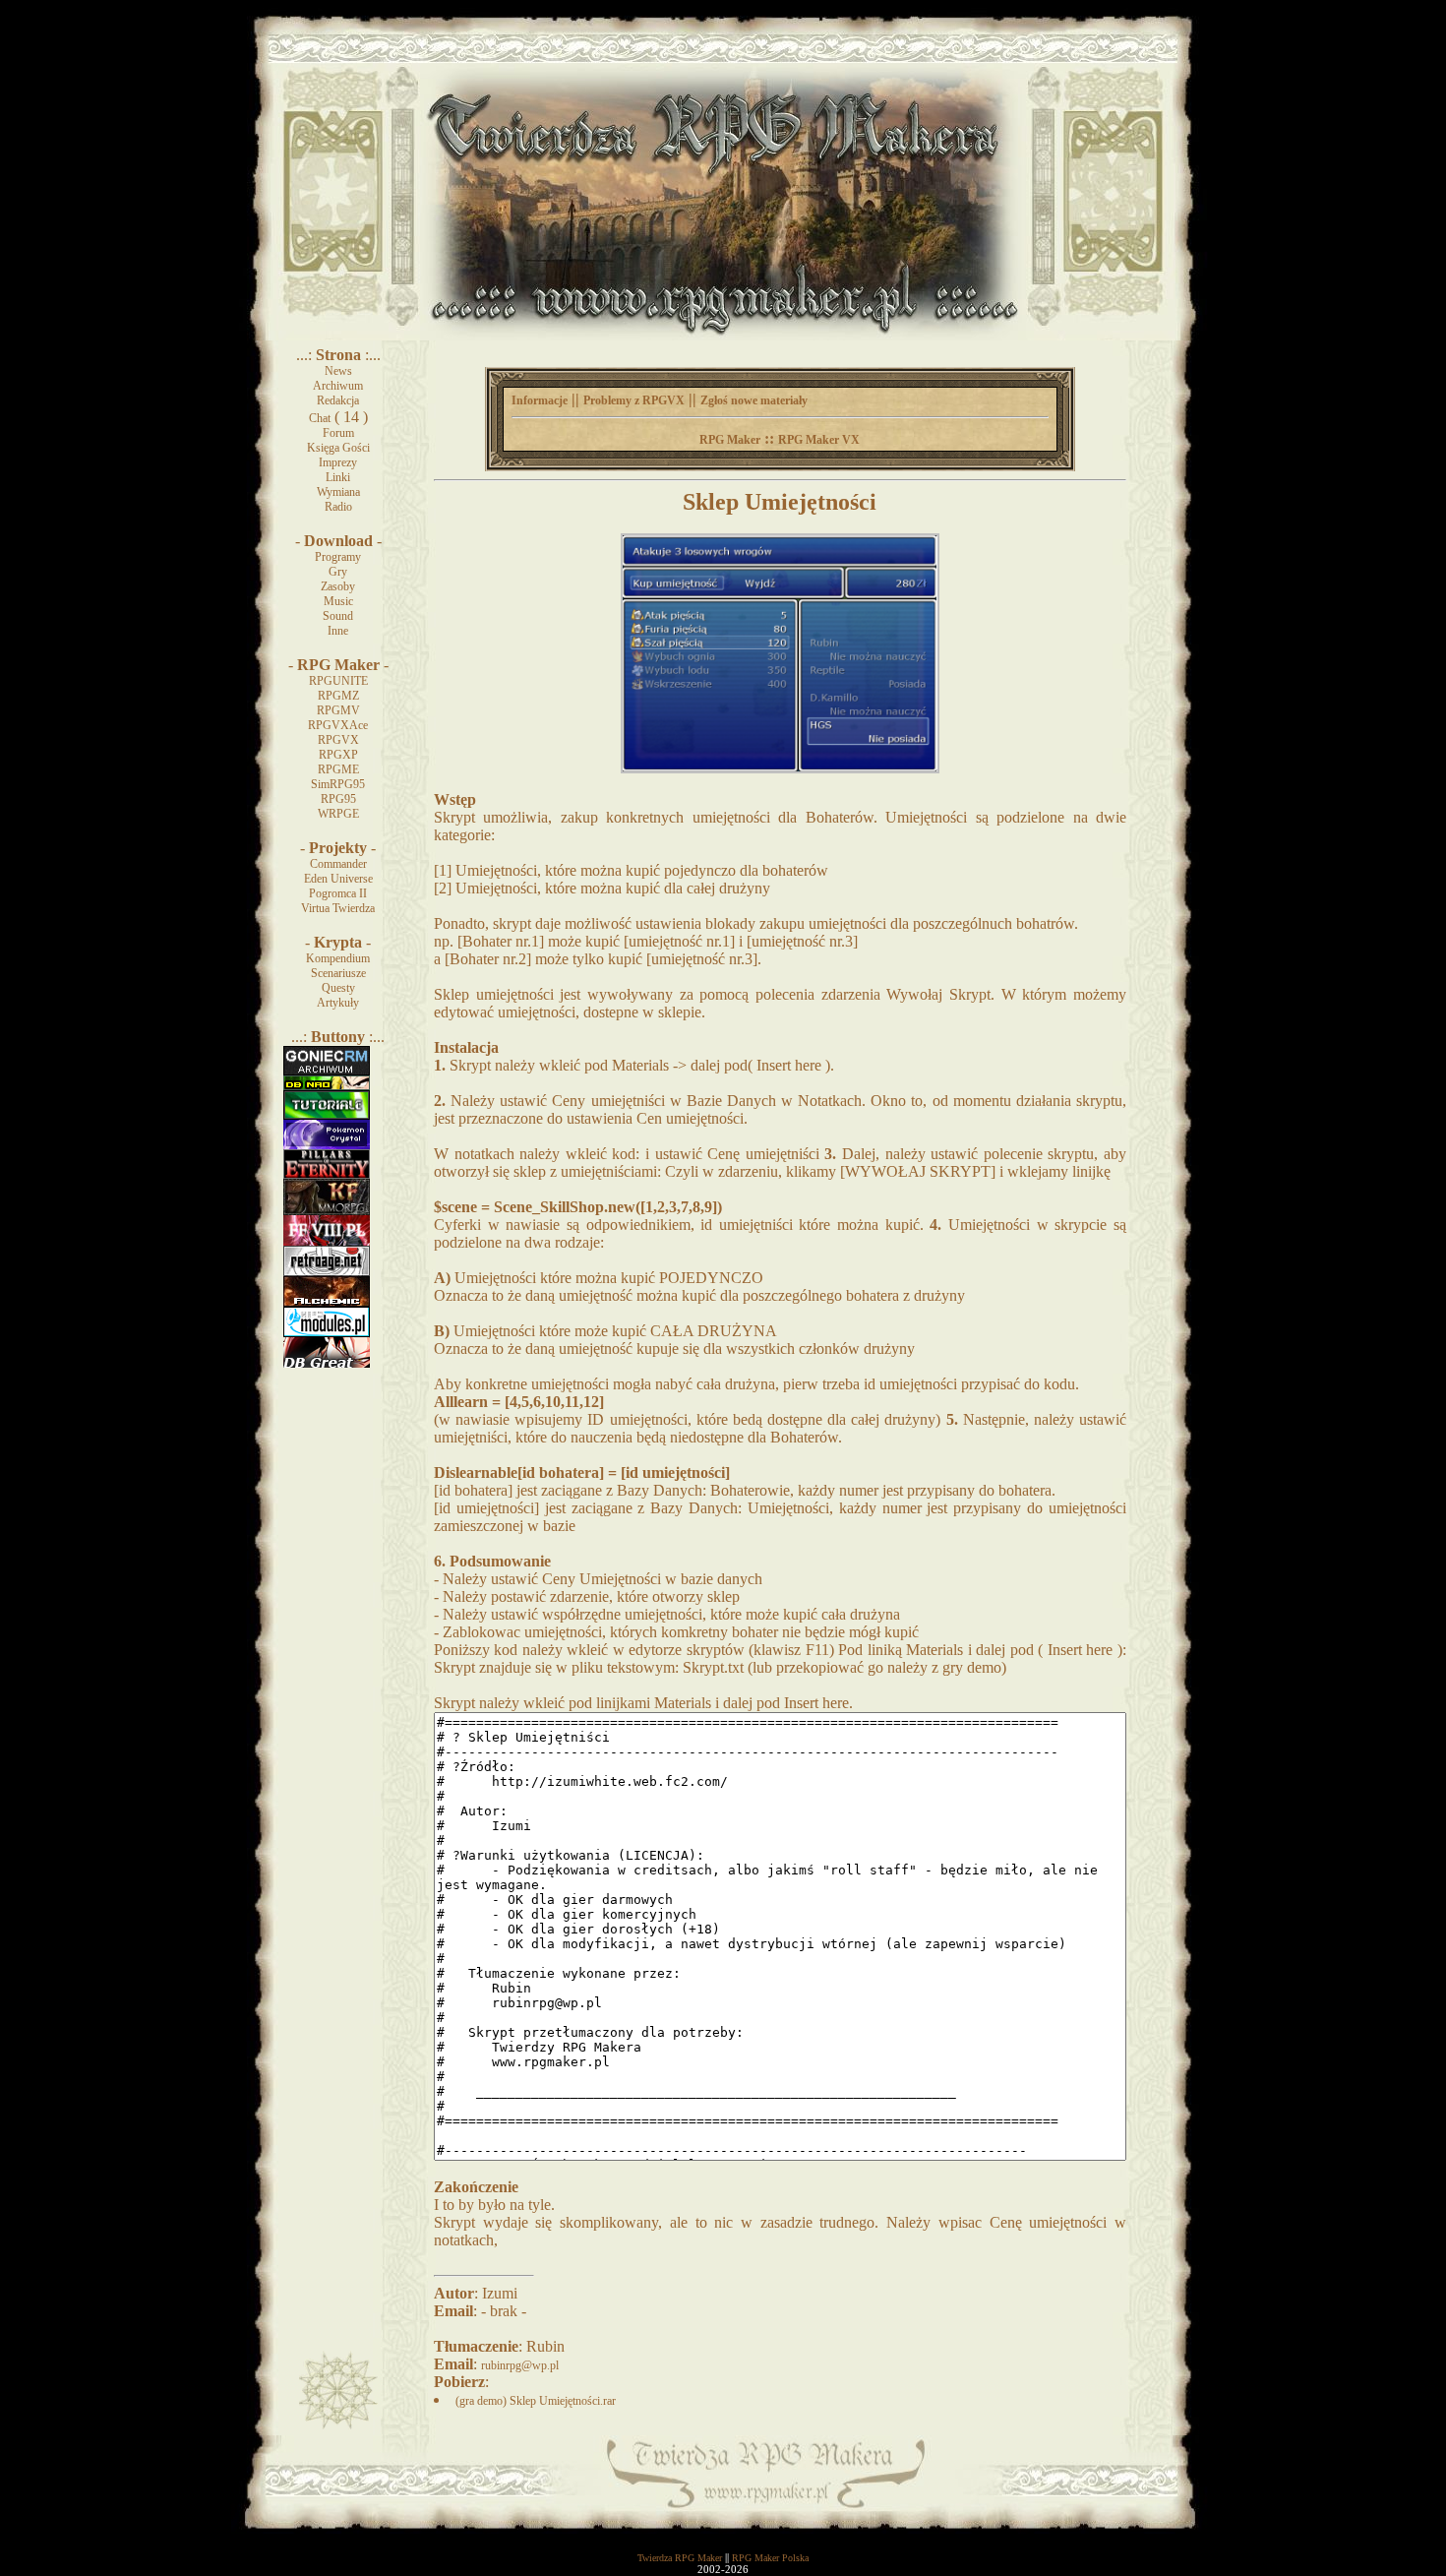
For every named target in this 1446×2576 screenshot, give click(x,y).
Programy (338, 557)
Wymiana (338, 492)
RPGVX (338, 740)
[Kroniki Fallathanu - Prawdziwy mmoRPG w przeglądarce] (327, 1211)
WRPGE (338, 814)
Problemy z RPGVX (634, 400)
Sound (338, 616)
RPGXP (338, 755)
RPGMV (338, 710)
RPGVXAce (338, 725)
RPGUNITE (338, 681)
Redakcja (338, 400)
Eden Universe (338, 879)
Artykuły (338, 1003)
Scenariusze (338, 973)
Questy (338, 988)
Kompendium (338, 958)
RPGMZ (338, 696)
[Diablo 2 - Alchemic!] (327, 1303)
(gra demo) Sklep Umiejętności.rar (536, 2401)
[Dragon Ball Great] (327, 1364)
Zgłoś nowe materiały (754, 400)
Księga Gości (338, 448)
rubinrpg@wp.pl (520, 2365)
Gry (338, 572)
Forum (338, 433)
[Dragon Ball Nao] (327, 1086)
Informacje (540, 400)
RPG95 (338, 799)
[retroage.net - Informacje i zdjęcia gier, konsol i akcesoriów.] (327, 1272)
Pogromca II (338, 893)
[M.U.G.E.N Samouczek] (327, 1116)
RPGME (338, 769)
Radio (338, 507)
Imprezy (338, 462)
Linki (338, 477)
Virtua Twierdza (338, 908)
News (338, 371)
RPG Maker (730, 440)
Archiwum (338, 386)
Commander (338, 864)
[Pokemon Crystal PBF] (327, 1145)
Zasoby (338, 586)
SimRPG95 (338, 784)
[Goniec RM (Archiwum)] (327, 1072)
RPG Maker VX (819, 440)
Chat (320, 418)
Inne (338, 631)
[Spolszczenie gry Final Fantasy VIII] (327, 1242)
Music (338, 601)
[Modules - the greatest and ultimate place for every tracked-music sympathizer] (327, 1333)
